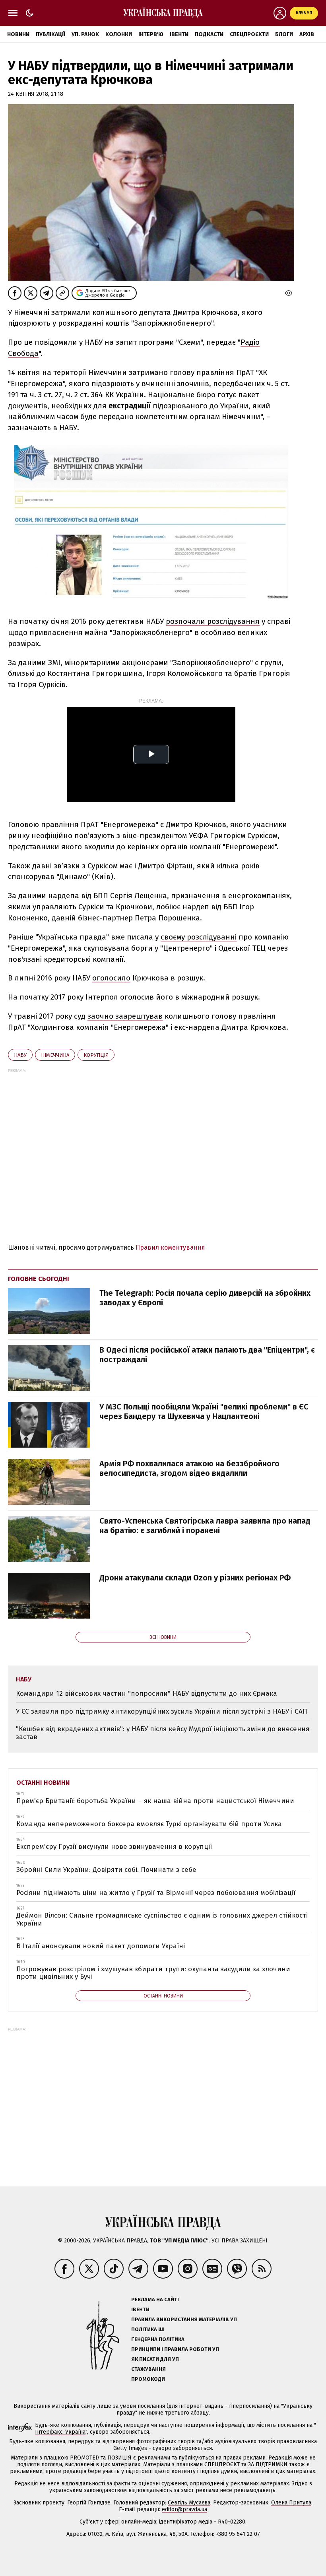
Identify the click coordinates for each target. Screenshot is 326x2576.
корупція (96, 1055)
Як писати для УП (155, 2359)
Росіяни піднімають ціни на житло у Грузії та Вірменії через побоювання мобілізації (156, 1893)
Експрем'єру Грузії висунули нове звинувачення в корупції (114, 1847)
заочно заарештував (125, 1016)
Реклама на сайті (155, 2299)
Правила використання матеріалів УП (184, 2319)
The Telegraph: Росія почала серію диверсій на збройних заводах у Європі (205, 1298)
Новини (18, 34)
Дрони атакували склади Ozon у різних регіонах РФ (195, 1578)
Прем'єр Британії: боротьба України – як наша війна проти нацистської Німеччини (155, 1801)
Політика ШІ (148, 2329)
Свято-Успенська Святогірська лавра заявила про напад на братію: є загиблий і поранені (205, 1526)
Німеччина (55, 1055)
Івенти (179, 34)
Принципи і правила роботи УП (175, 2349)
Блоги (284, 34)
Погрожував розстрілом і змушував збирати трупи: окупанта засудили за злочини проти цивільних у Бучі (153, 1973)
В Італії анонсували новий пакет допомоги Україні (101, 1946)
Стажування (148, 2369)
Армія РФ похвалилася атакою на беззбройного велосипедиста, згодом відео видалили (189, 1468)
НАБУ (20, 1055)
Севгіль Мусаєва (189, 2503)
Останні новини (43, 1783)
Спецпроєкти (249, 34)
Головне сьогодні (39, 1279)
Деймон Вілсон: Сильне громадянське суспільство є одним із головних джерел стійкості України (162, 1919)
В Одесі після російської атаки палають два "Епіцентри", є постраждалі (207, 1355)
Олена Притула (291, 2503)
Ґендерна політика (158, 2339)
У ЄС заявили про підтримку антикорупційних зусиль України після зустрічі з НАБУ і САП (162, 1711)
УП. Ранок (85, 34)
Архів (307, 34)
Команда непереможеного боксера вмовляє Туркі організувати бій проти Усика (149, 1824)
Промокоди (148, 2379)
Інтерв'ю (151, 34)
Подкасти (209, 34)
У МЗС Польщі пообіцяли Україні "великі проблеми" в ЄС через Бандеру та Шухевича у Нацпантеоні (204, 1411)
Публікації (50, 34)
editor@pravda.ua (184, 2509)
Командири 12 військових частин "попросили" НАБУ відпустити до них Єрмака (147, 1694)
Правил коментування (170, 1247)
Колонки (119, 34)
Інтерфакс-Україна (60, 2432)
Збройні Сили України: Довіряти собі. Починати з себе (106, 1870)
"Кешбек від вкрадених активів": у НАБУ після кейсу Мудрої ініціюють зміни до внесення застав (163, 1733)
